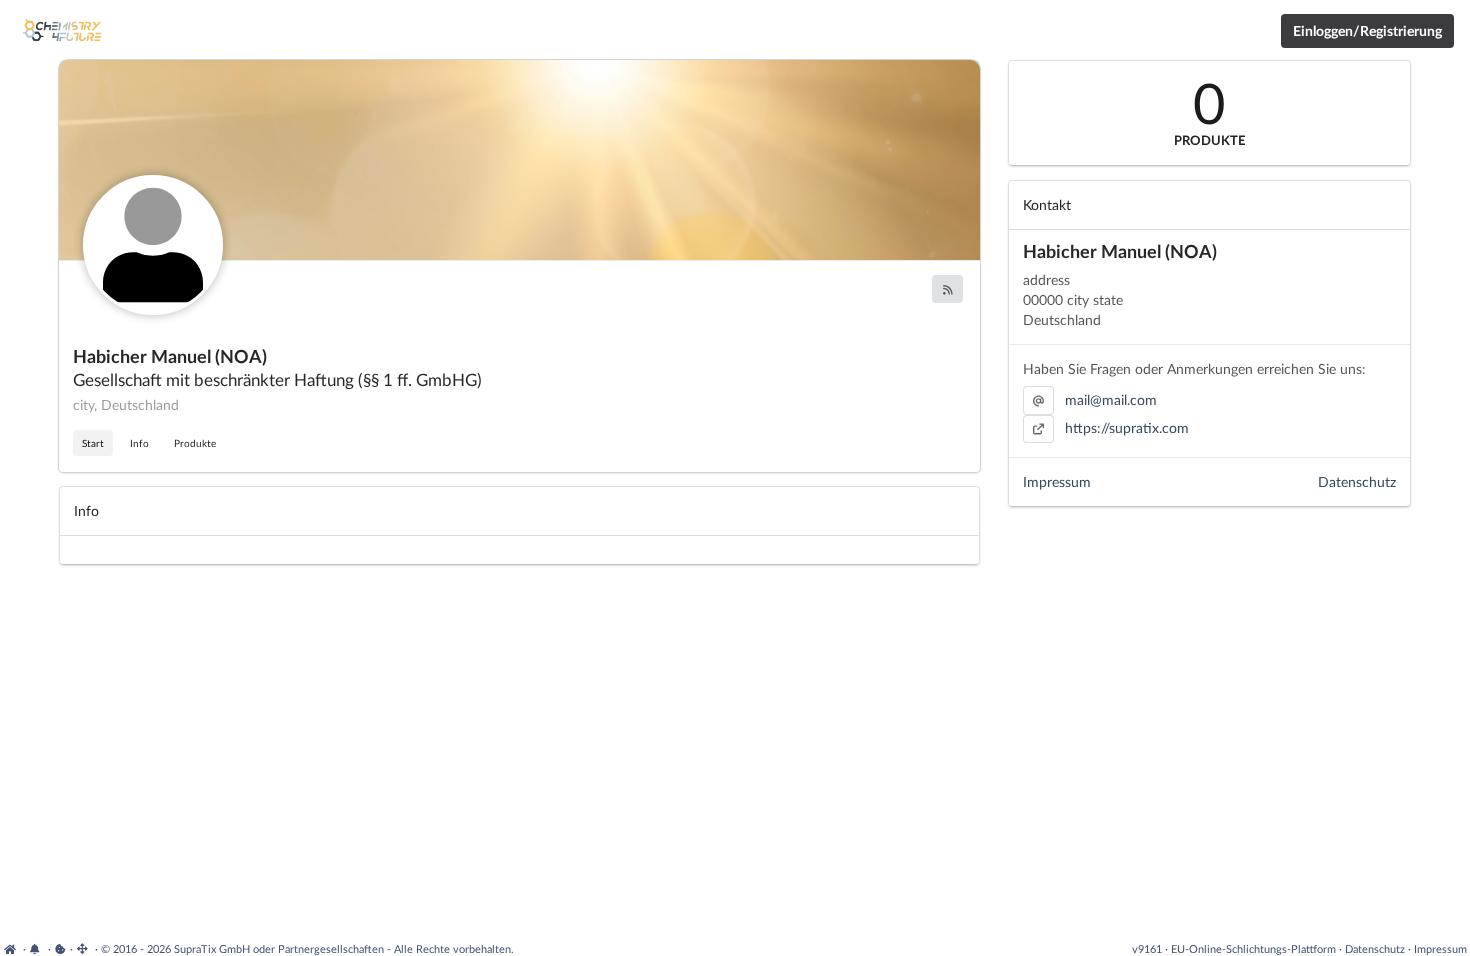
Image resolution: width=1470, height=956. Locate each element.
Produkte (195, 443)
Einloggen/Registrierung (1367, 30)
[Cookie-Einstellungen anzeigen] (60, 948)
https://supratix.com (1127, 427)
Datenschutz (1357, 481)
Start (93, 443)
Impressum (1057, 481)
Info (139, 443)
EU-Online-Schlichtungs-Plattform (1253, 948)
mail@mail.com (1111, 399)
